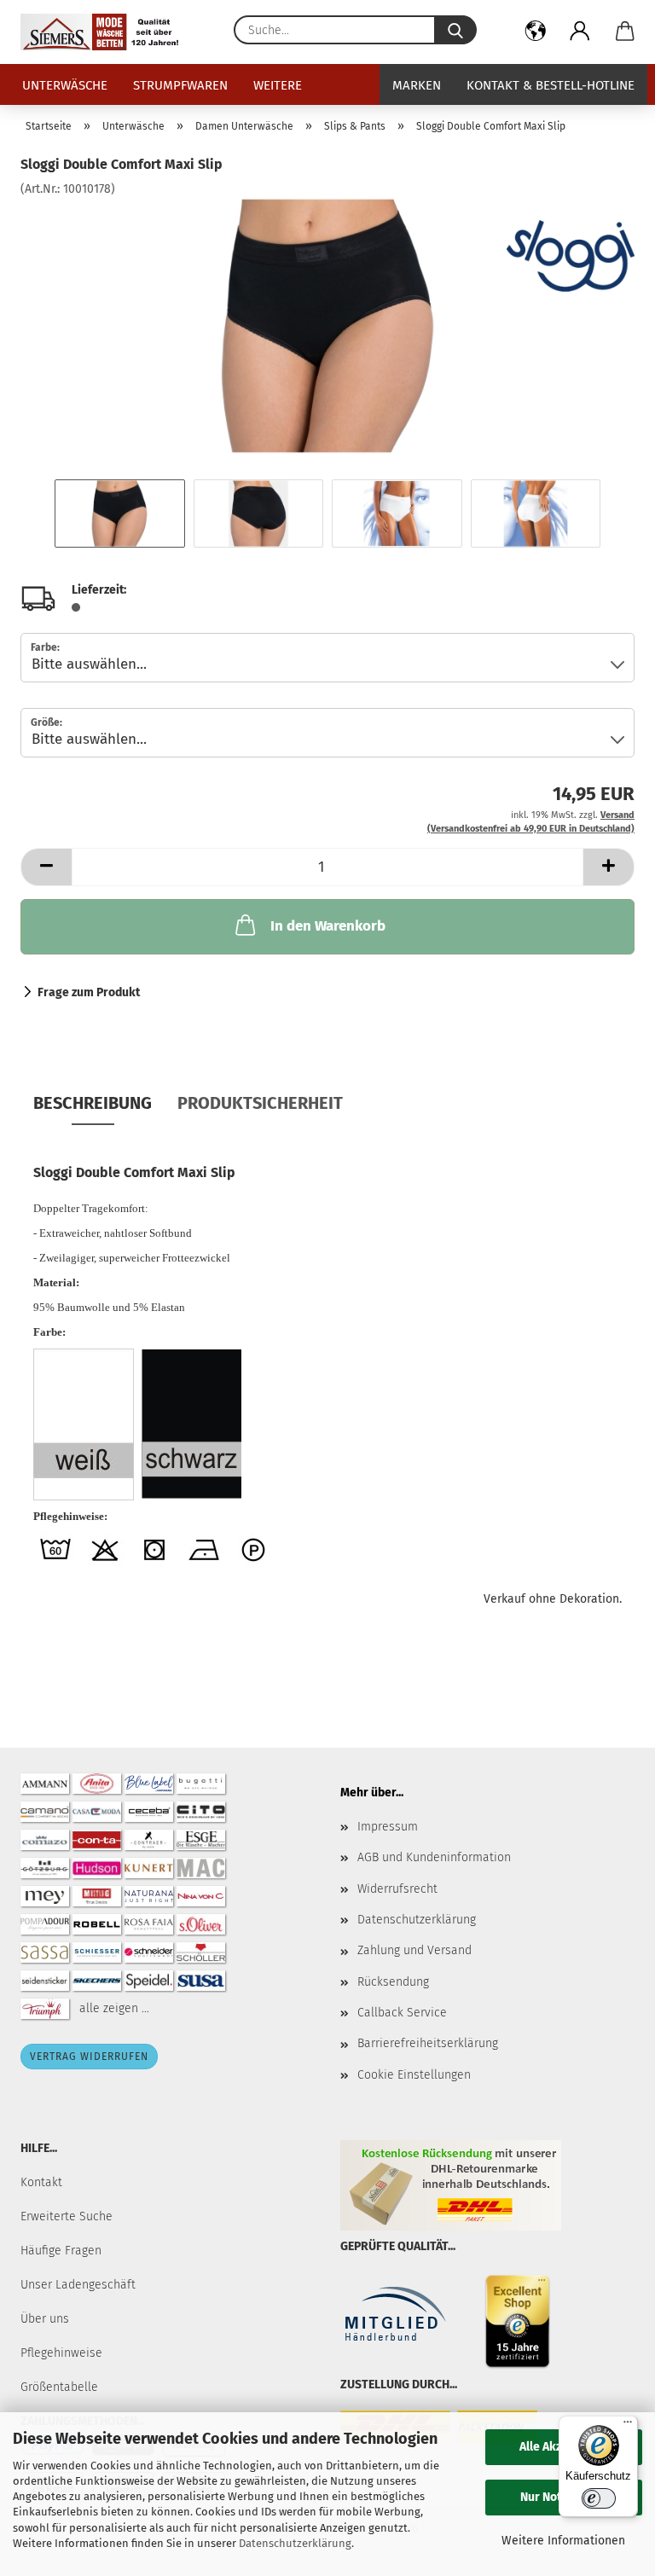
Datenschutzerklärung (295, 2543)
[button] (536, 34)
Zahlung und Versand (414, 1950)
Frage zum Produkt (89, 992)
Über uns (45, 2319)
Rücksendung (393, 1982)
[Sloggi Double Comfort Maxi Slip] (327, 325)
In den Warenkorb (328, 926)
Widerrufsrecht (397, 1889)
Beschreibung (93, 1103)
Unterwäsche (65, 85)
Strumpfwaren (180, 85)
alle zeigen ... (114, 2007)
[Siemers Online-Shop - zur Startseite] (106, 32)
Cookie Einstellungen (414, 2075)
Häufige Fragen (61, 2251)
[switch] (599, 2498)
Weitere (278, 85)
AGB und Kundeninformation (434, 1857)
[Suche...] (455, 30)
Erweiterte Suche (67, 2216)
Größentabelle (59, 2387)
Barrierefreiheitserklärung (428, 2043)
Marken (417, 85)
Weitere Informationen (563, 2541)
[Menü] (628, 2426)
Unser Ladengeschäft (78, 2285)
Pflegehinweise (61, 2353)
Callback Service (402, 2013)
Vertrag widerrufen (89, 2057)
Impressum (388, 1827)
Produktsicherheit (260, 1103)
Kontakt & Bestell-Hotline (551, 85)
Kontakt (41, 2182)
